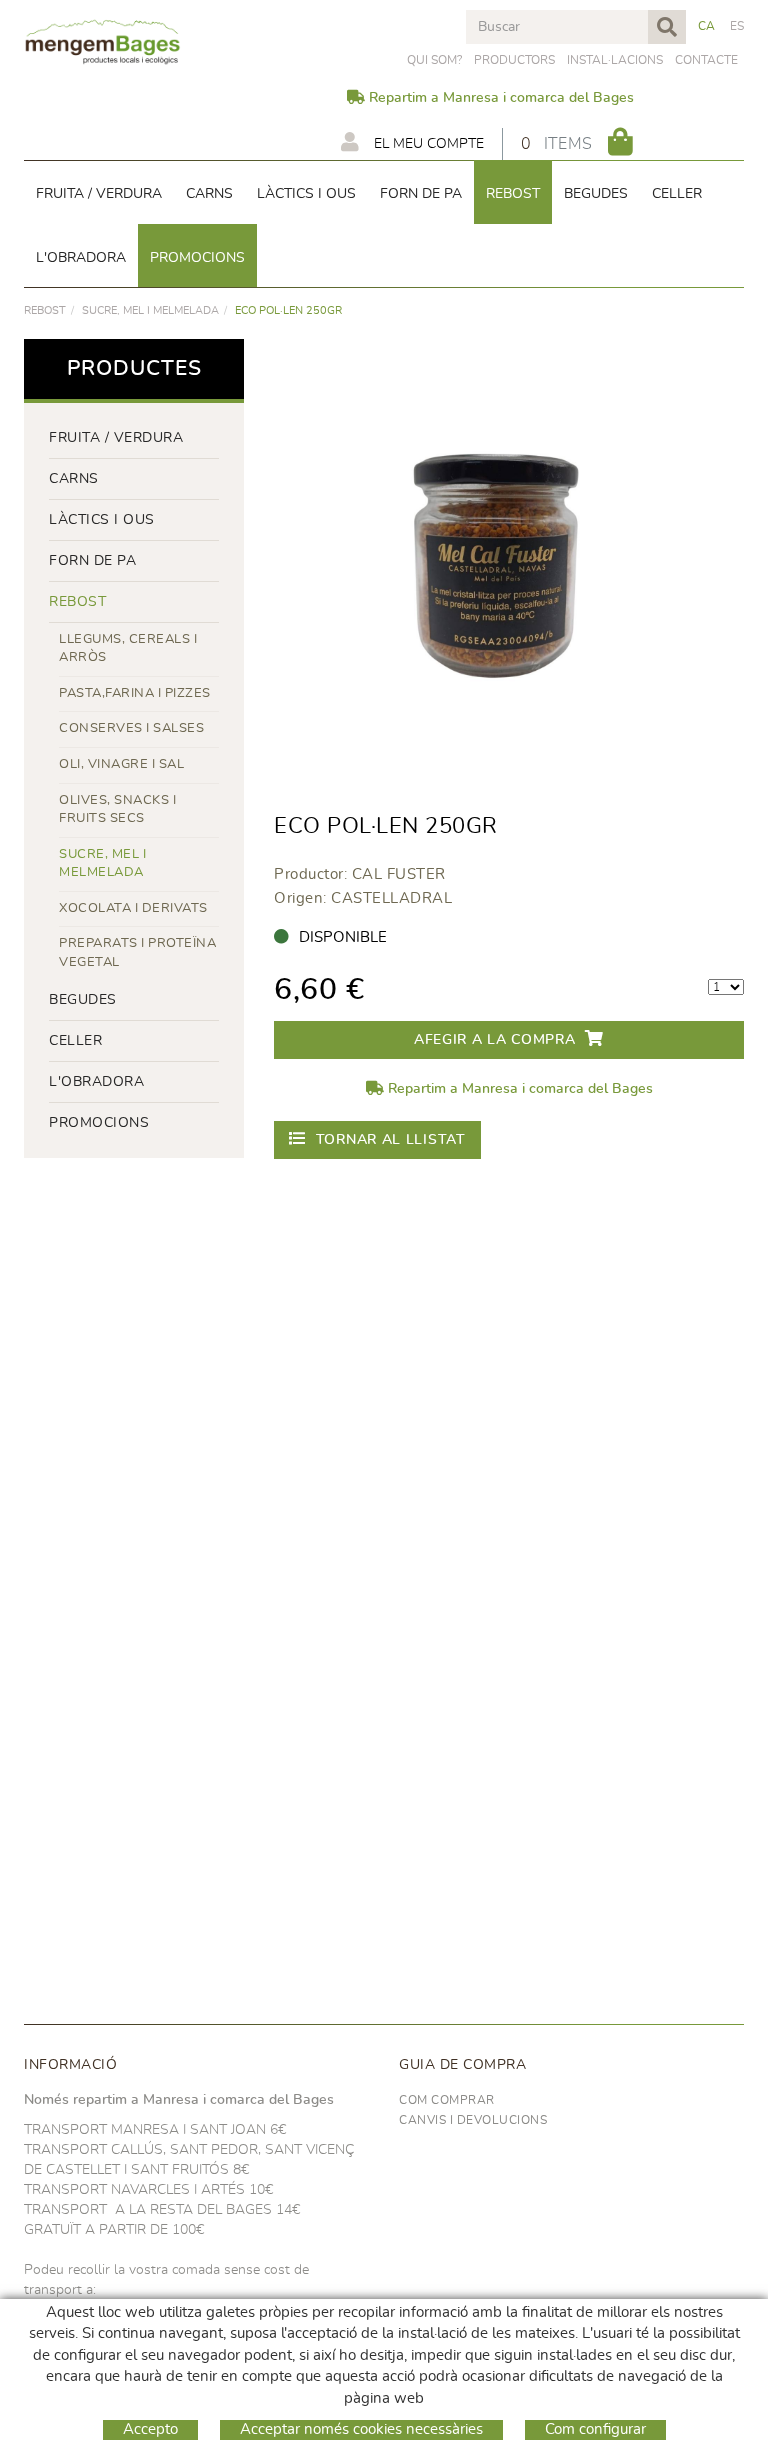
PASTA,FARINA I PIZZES (135, 693)
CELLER (75, 1041)
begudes (83, 1000)
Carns (74, 479)
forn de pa (92, 561)
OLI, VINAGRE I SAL (121, 764)
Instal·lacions (615, 60)
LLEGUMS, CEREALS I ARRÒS (128, 649)
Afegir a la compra (495, 1040)
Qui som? (434, 60)
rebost (45, 310)
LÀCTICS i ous (102, 520)
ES (737, 26)
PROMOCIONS (99, 1123)
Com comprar (447, 2100)
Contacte (706, 60)
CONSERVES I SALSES (131, 728)
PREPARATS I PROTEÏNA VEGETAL (137, 953)
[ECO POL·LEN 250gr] (501, 566)
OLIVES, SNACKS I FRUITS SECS (117, 810)
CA (707, 26)
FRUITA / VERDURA (116, 438)
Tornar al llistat (391, 1140)
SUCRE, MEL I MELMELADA (150, 310)
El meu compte (427, 144)
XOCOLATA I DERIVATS (133, 908)
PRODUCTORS (514, 60)
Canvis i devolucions (473, 2120)
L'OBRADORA (96, 1082)
